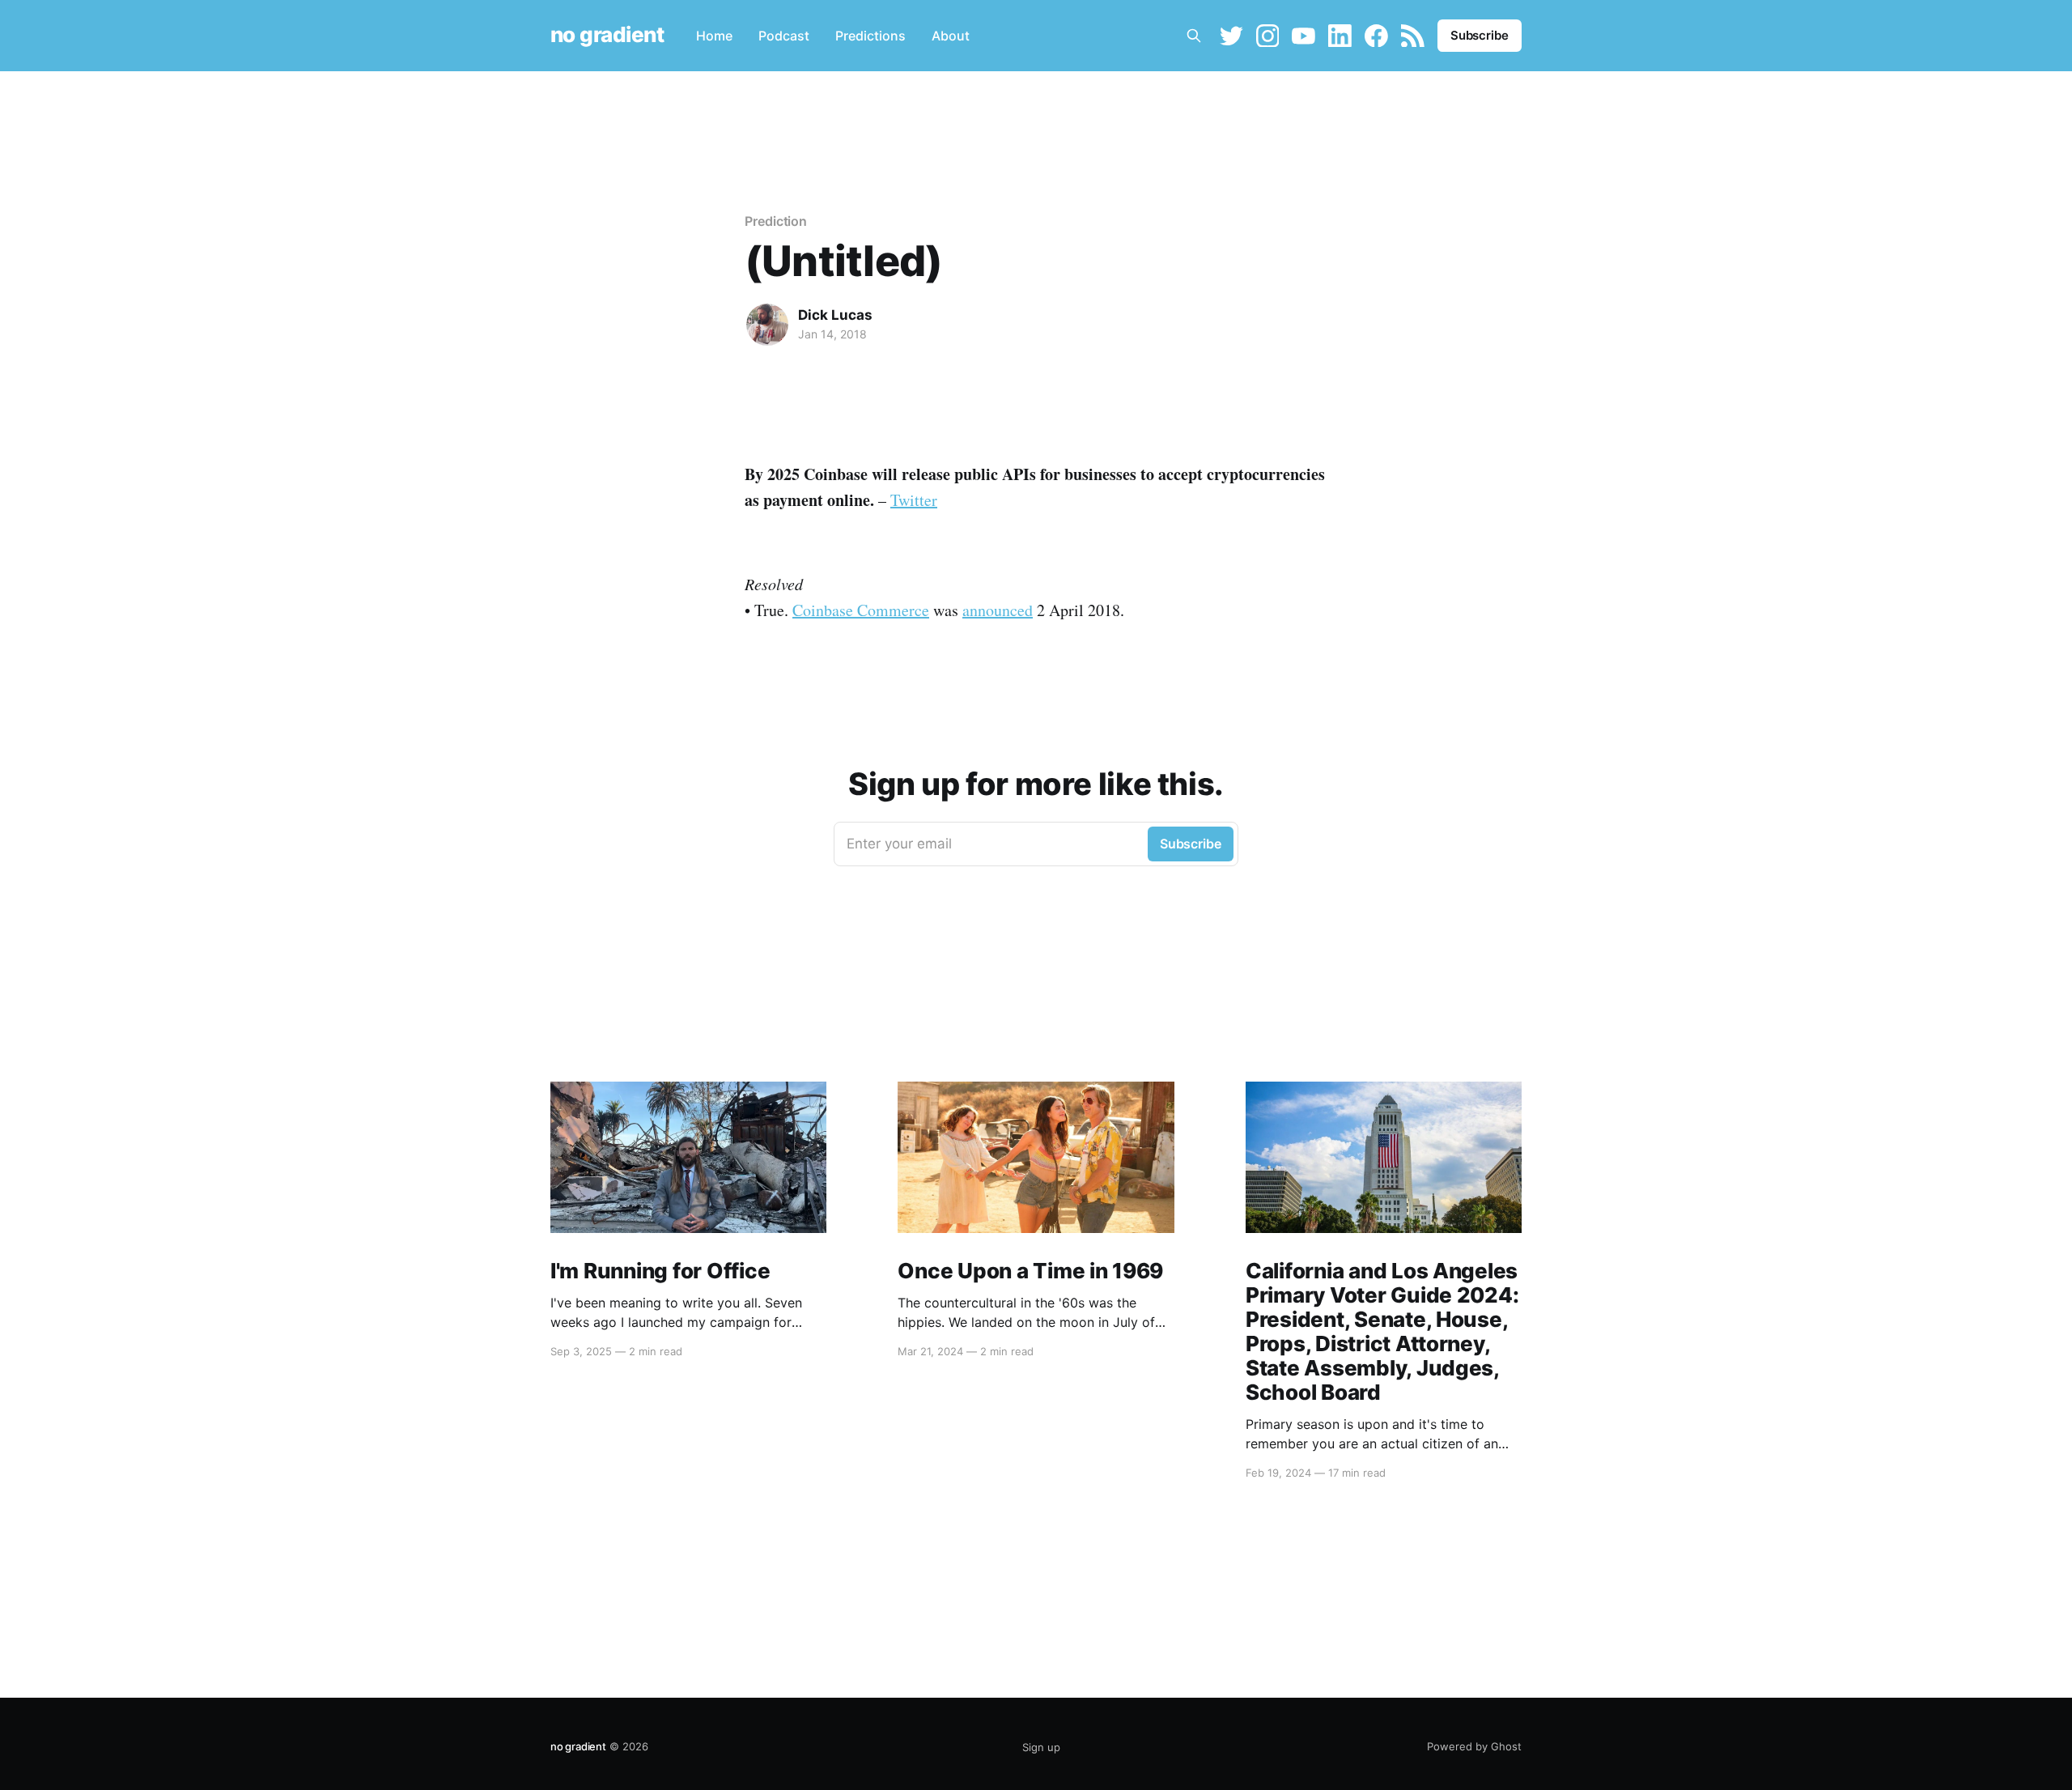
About (951, 36)
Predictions (870, 36)
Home (714, 36)
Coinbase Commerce (861, 610)
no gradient (607, 35)
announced (998, 610)
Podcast (784, 36)
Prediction (776, 221)
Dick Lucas (835, 315)
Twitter (914, 500)
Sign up (1041, 1747)
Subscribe (1480, 35)
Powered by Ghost (1474, 1746)
